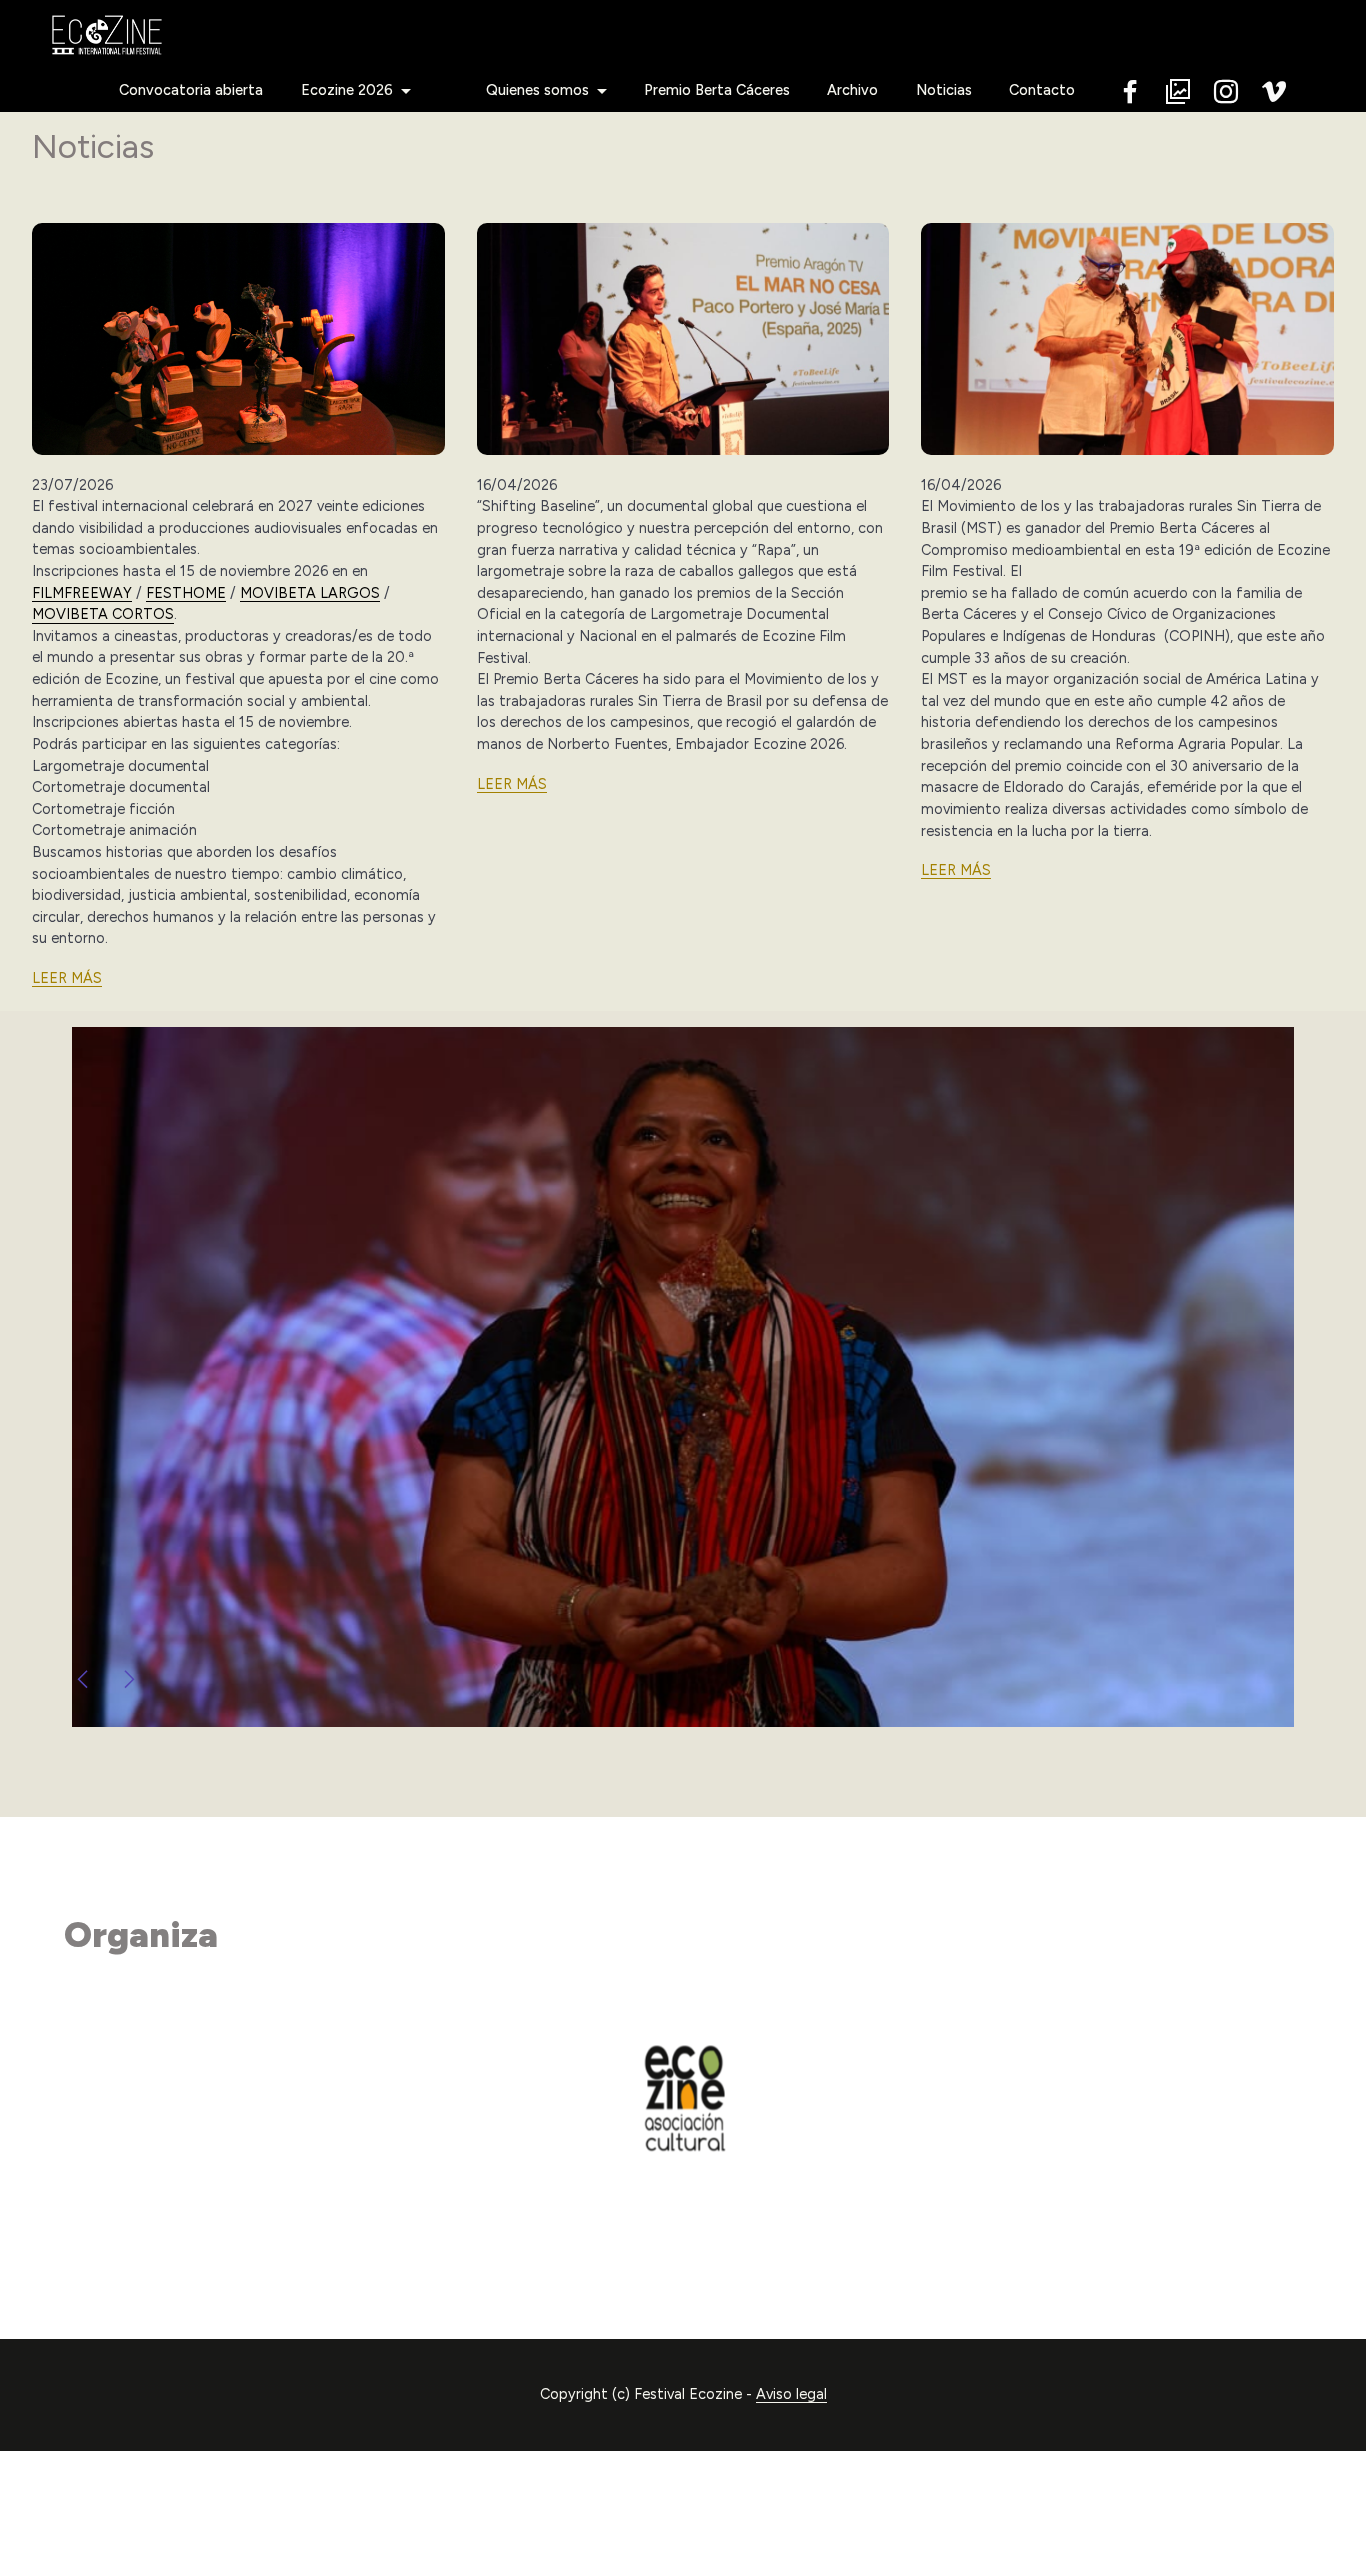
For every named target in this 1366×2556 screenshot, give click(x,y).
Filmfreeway (82, 593)
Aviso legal (791, 2394)
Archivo (852, 90)
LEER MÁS (67, 978)
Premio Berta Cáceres (717, 90)
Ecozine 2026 (347, 90)
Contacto (1042, 90)
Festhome (186, 593)
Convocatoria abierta (191, 90)
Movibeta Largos (310, 593)
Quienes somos (537, 90)
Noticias (944, 90)
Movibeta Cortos (103, 614)
